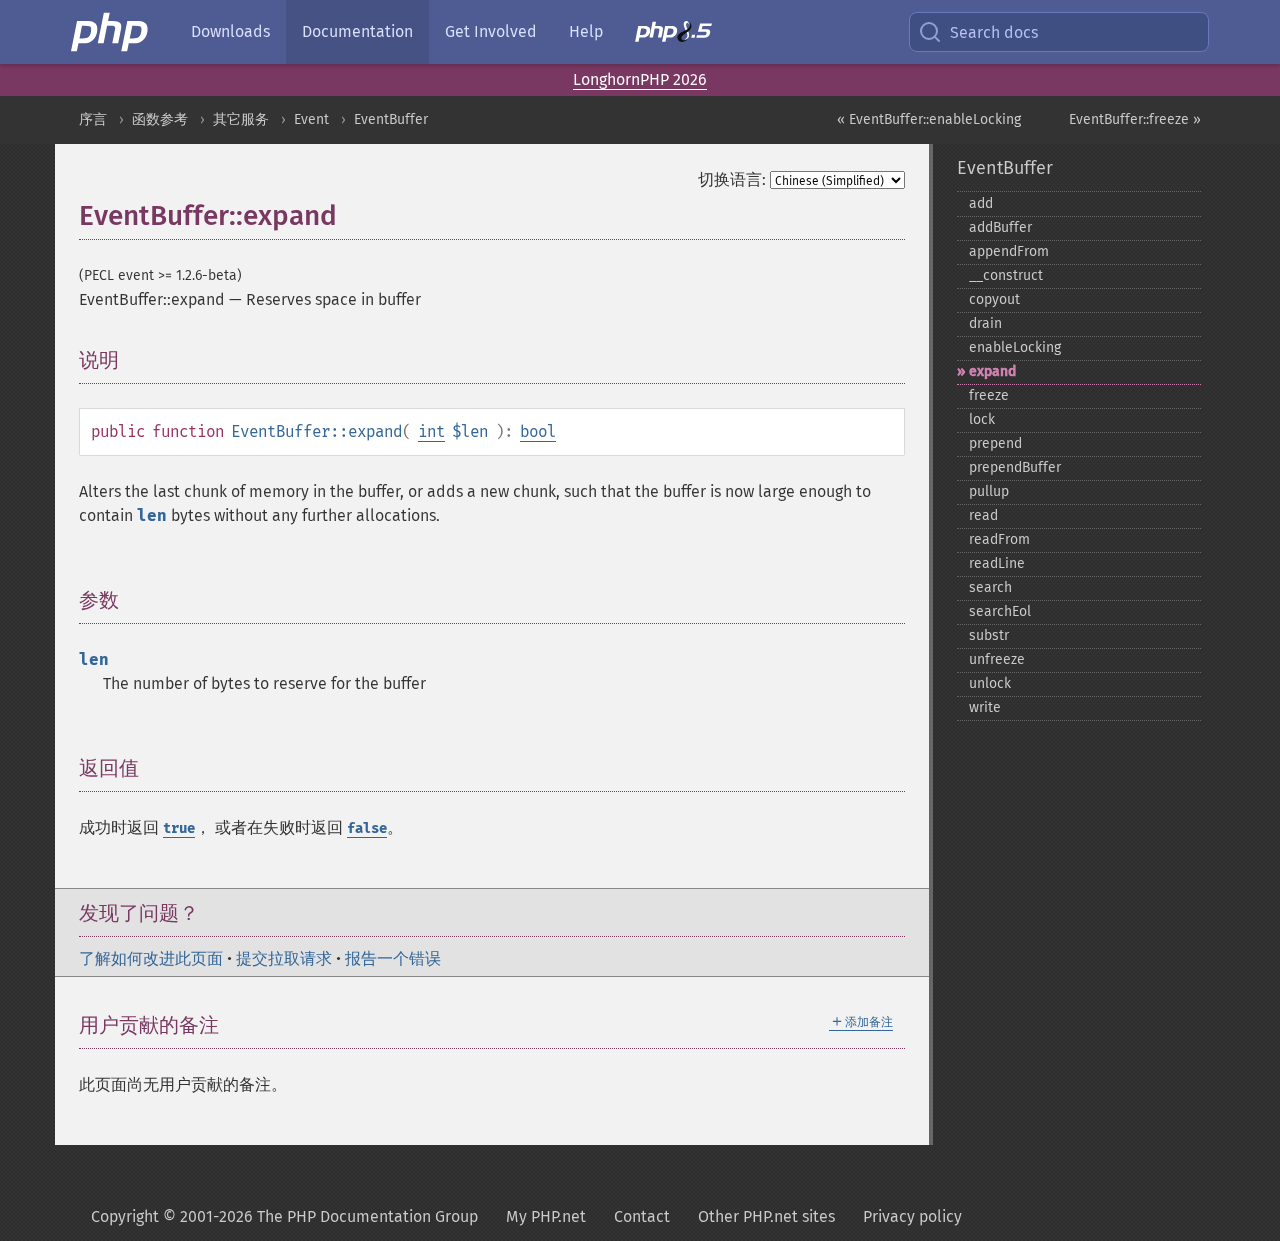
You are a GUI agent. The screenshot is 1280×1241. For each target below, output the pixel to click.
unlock (990, 683)
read (983, 515)
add (981, 203)
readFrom (999, 539)
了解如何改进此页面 (151, 958)
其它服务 (241, 119)
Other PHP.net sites (766, 1216)
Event (311, 119)
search (990, 587)
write (985, 707)
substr (989, 635)
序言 (93, 119)
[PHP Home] (111, 32)
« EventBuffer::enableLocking (929, 119)
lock (982, 419)
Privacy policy (912, 1216)
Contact (642, 1216)
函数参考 (160, 119)
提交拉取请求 (284, 958)
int (431, 431)
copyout (994, 299)
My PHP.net (546, 1216)
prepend (995, 443)
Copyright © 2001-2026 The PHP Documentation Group (284, 1216)
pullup (989, 491)
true (179, 828)
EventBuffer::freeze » (1135, 119)
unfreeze (997, 659)
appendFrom (1009, 251)
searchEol (1000, 611)
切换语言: (732, 179)
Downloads (230, 31)
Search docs (994, 32)
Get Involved (491, 31)
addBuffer (1000, 227)
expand (992, 371)
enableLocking (1015, 347)
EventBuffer (391, 119)
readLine (997, 563)
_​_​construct (1006, 275)
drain (985, 323)
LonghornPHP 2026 (640, 79)
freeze (989, 395)
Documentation (357, 31)
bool (538, 431)
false (367, 828)
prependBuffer (1015, 467)
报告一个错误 (393, 958)
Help (586, 31)
